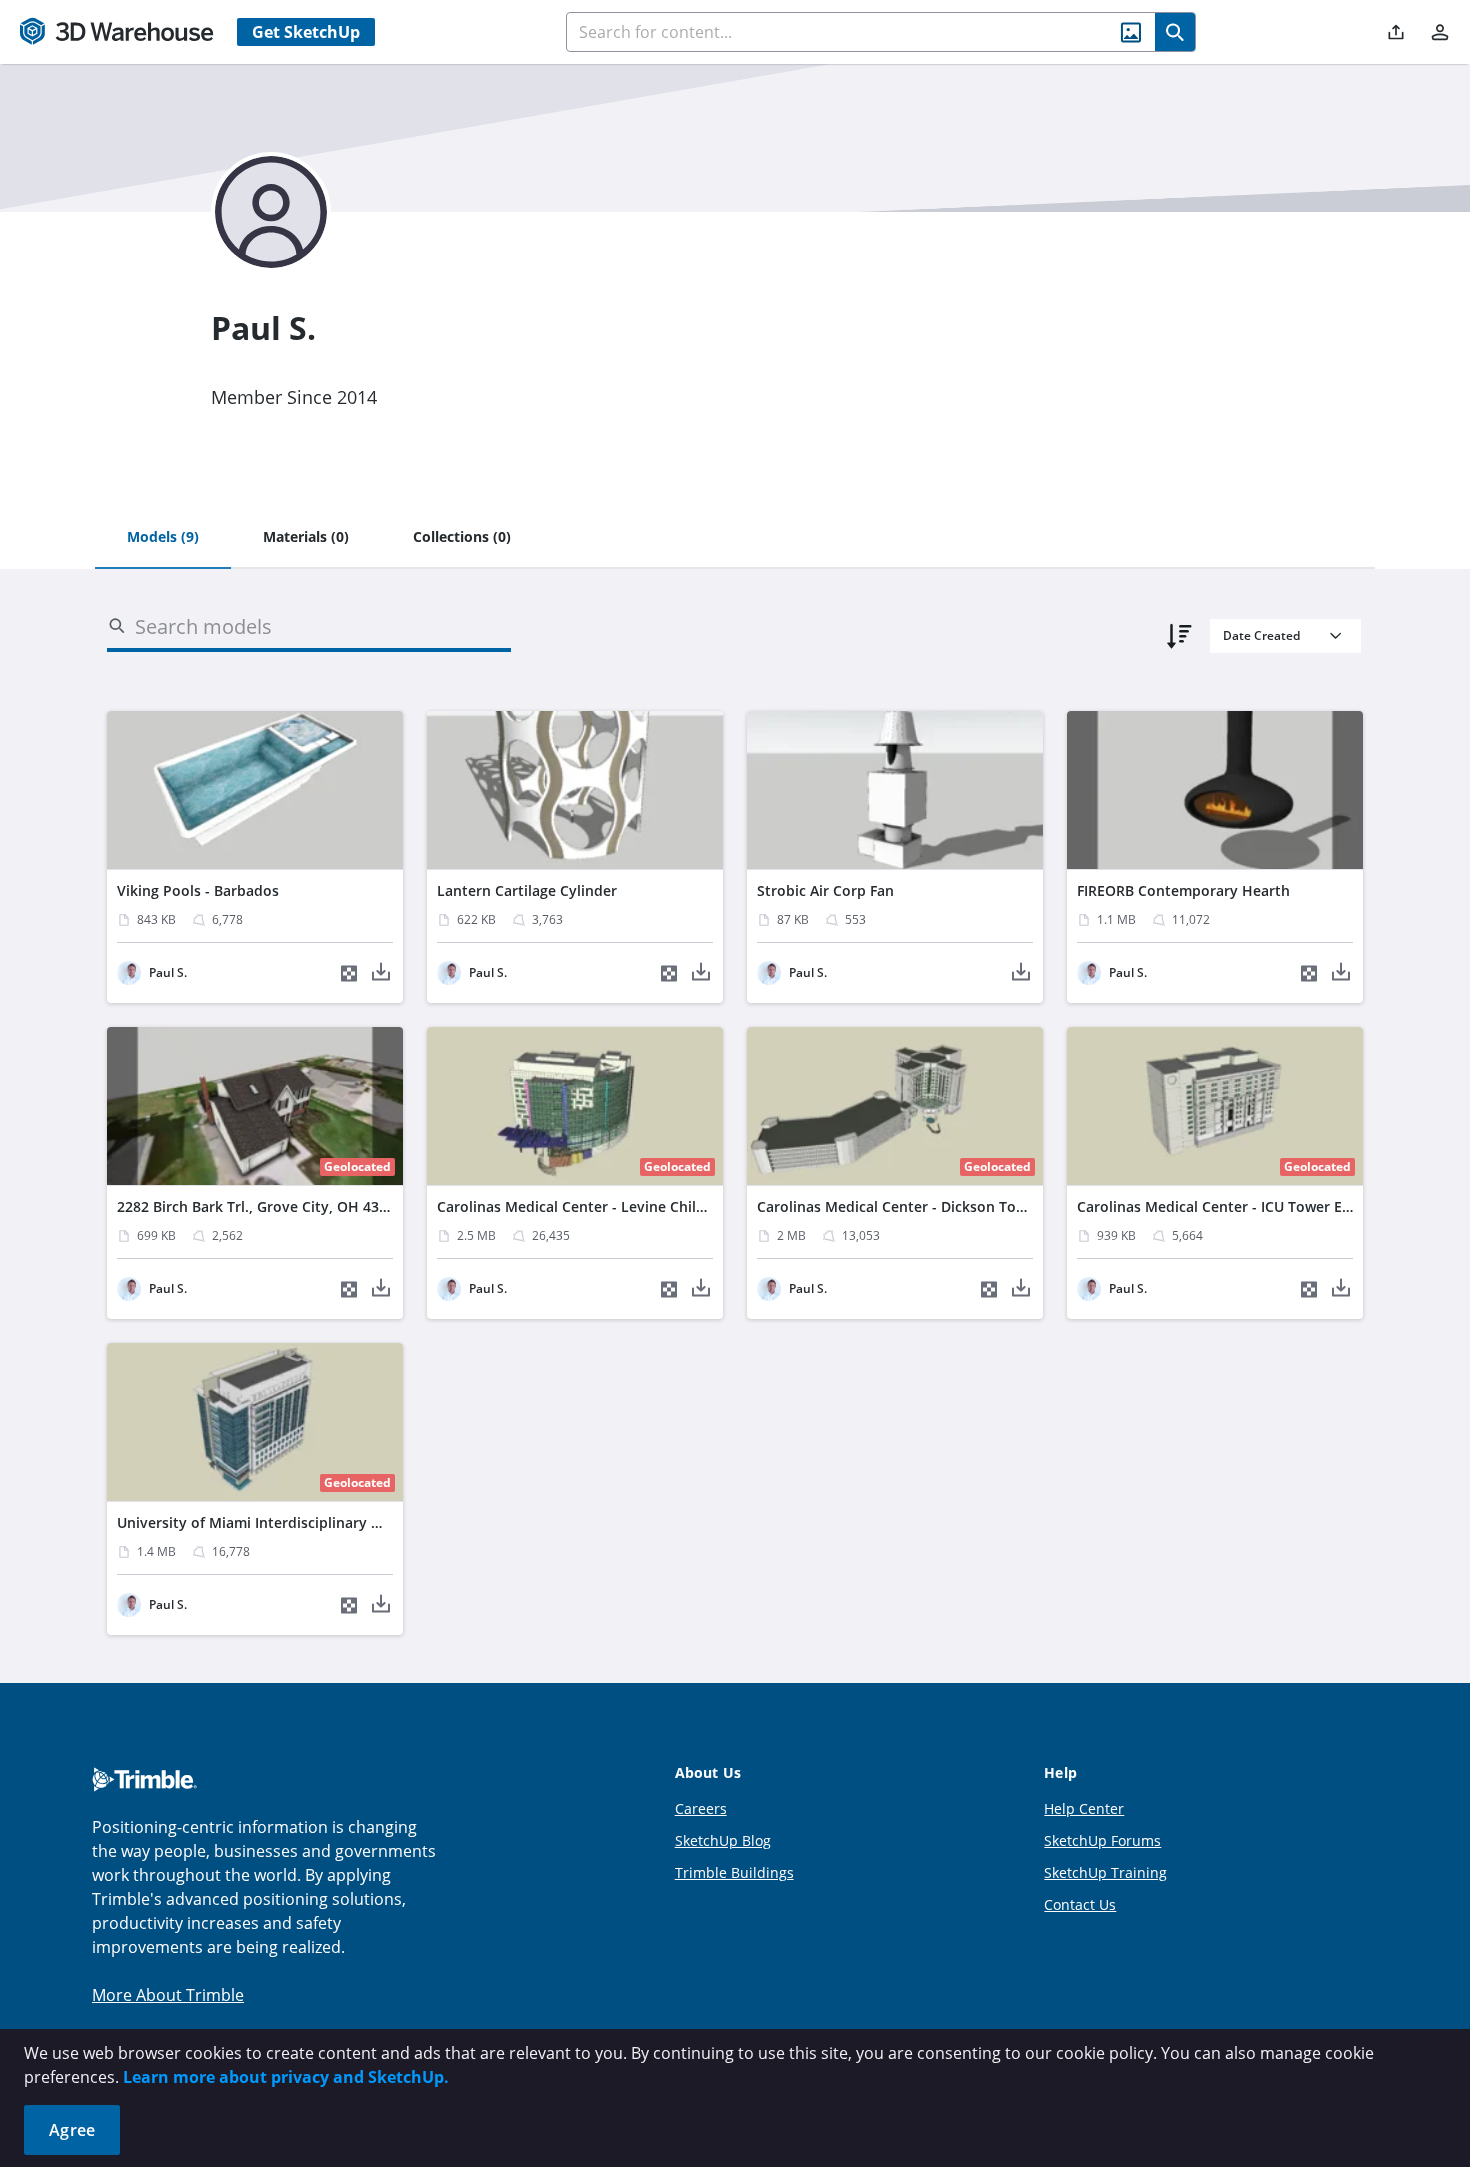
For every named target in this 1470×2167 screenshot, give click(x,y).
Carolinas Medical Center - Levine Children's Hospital (618, 1206)
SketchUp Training (1105, 1872)
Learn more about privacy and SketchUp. (286, 2077)
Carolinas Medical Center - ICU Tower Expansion (1241, 1206)
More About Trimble (168, 1995)
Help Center (1084, 1808)
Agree (72, 2130)
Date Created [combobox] (1261, 635)
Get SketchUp (306, 32)
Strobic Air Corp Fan (825, 890)
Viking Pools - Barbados (198, 890)
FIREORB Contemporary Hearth (1183, 890)
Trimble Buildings (734, 1872)
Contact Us (1080, 1904)
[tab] (163, 538)
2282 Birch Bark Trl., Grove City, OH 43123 (260, 1206)
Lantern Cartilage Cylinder (527, 890)
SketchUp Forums (1102, 1840)
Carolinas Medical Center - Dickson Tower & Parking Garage (960, 1206)
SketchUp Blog (723, 1840)
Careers (701, 1808)
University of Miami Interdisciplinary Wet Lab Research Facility (331, 1522)
